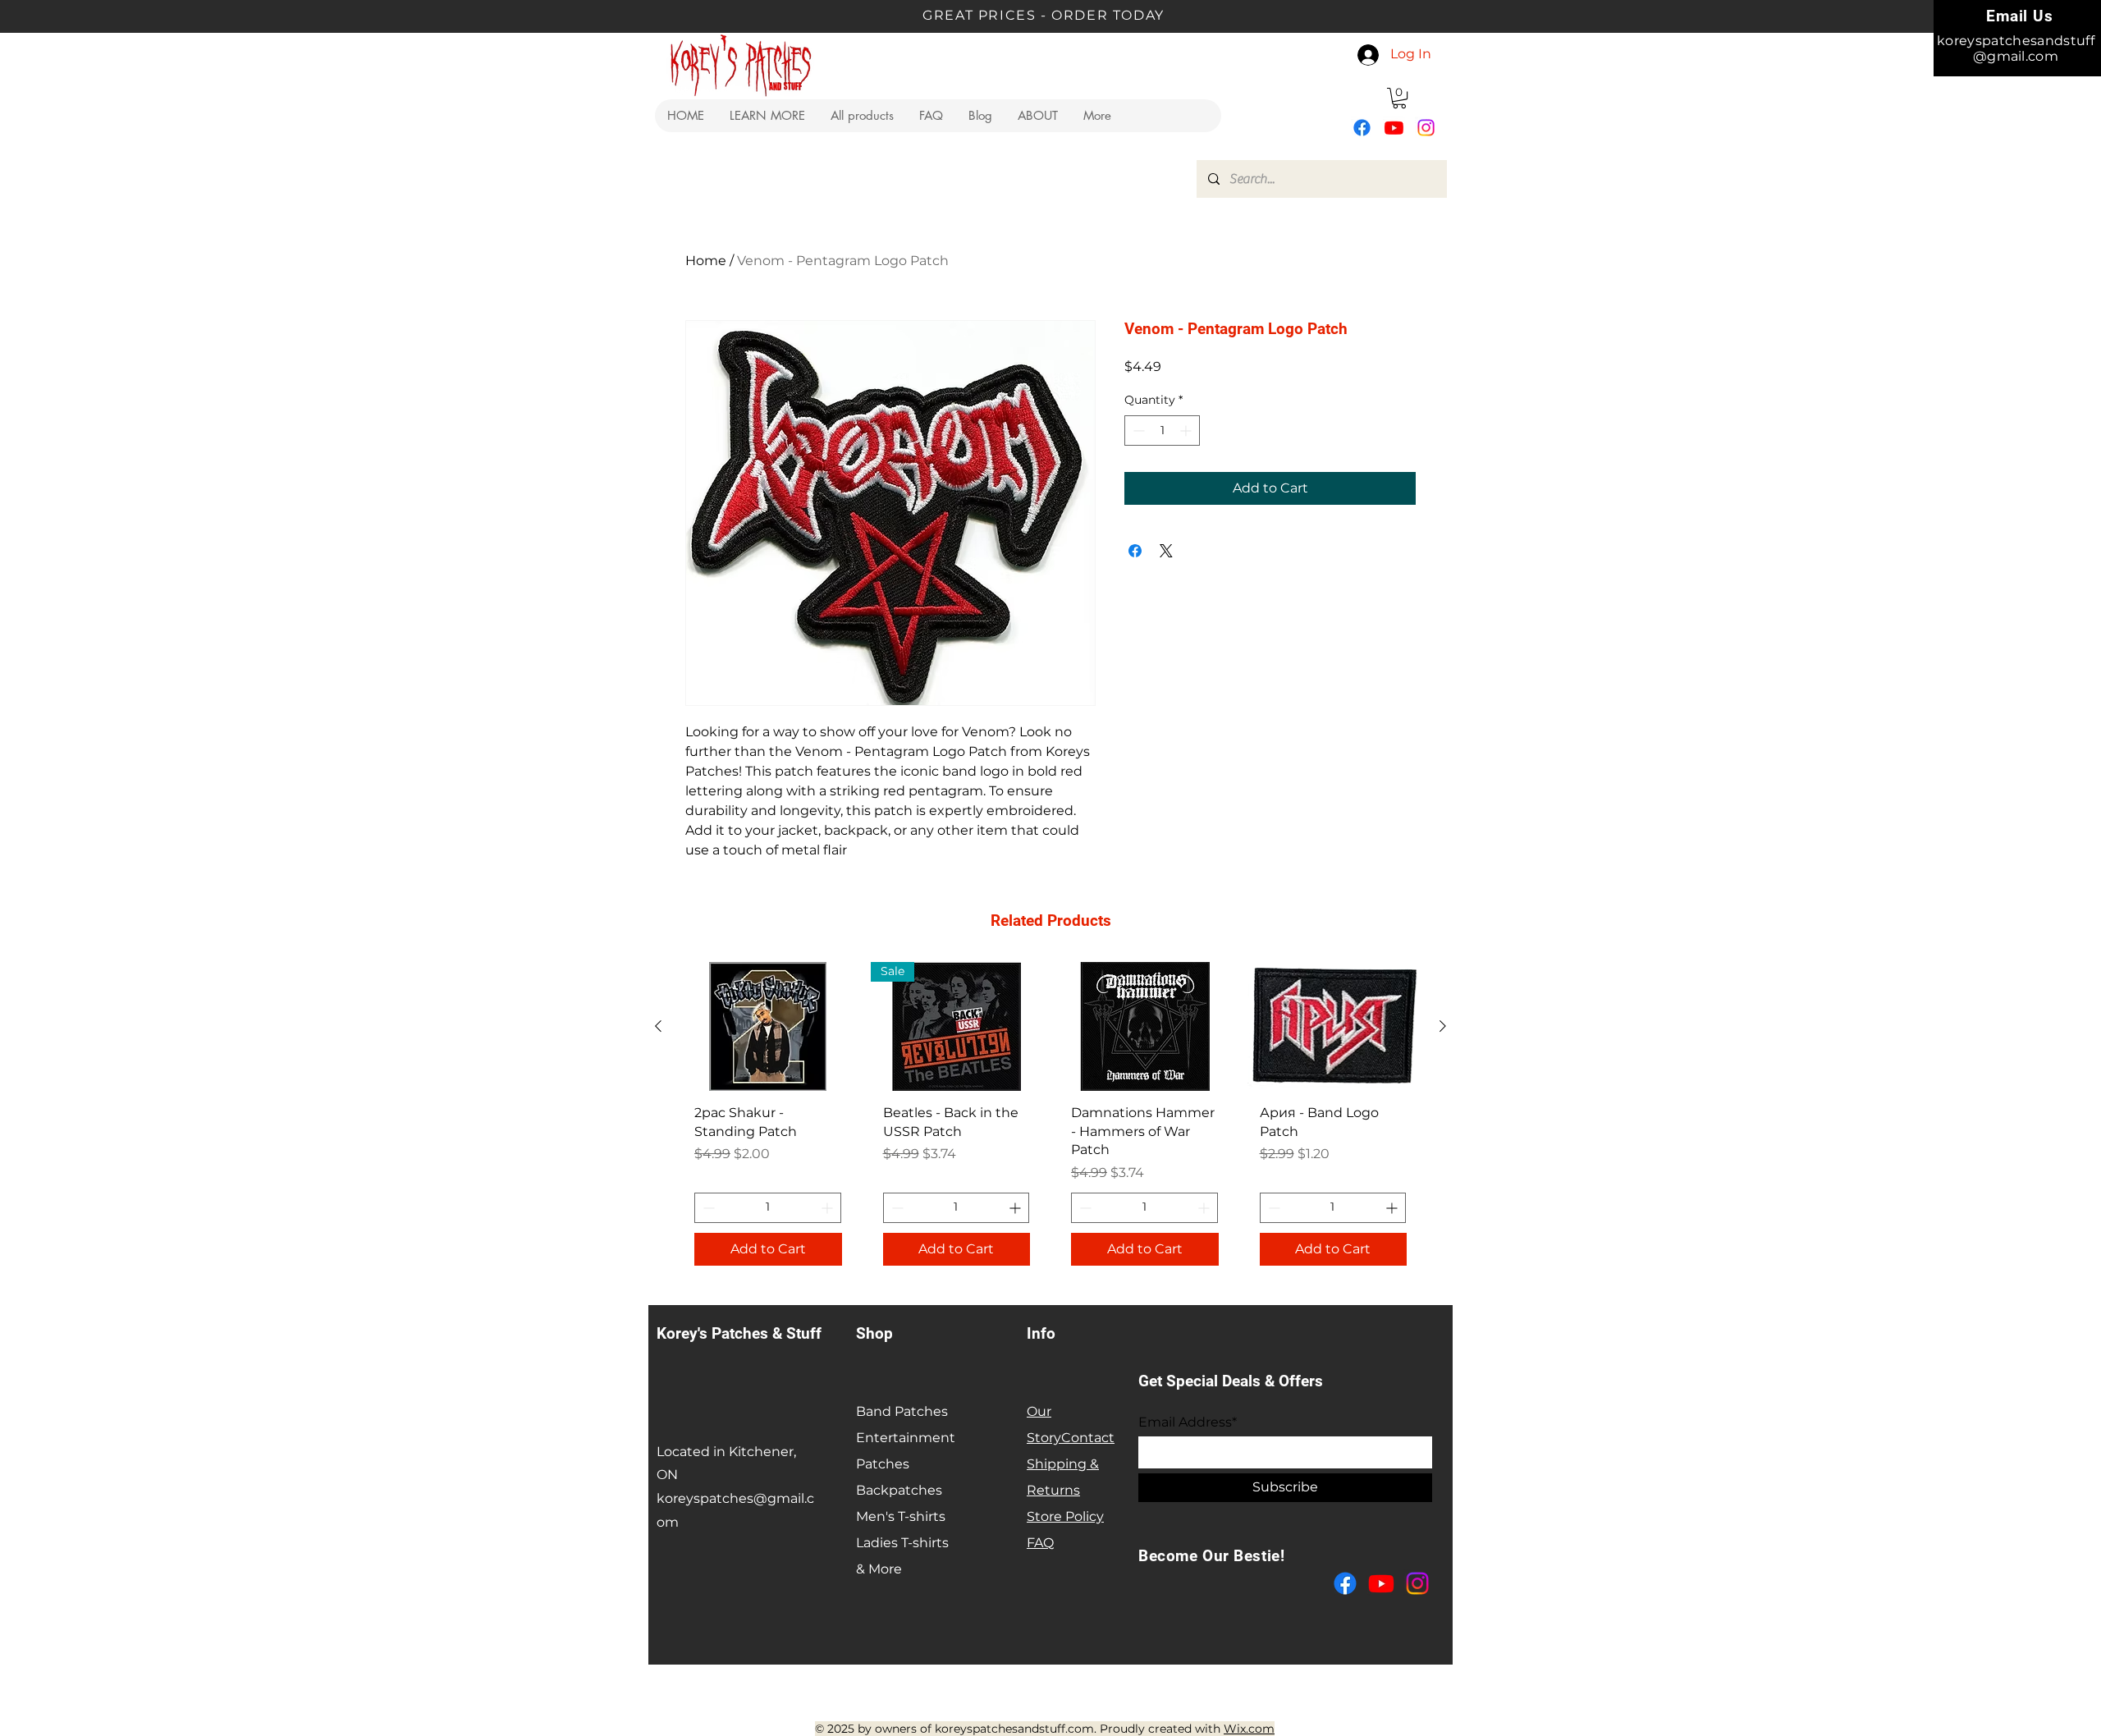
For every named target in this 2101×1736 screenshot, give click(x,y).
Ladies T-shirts (902, 1543)
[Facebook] (1362, 128)
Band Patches (902, 1411)
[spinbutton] (1162, 431)
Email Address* (1188, 1422)
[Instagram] (1426, 128)
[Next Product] (1443, 1026)
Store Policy (1065, 1516)
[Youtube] (1394, 128)
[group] (1050, 1120)
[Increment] (1187, 431)
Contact (1088, 1438)
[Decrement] (1137, 431)
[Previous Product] (658, 1026)
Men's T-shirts (901, 1516)
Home (706, 261)
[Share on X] (1166, 551)
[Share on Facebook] (1135, 551)
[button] (767, 116)
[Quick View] (768, 1026)
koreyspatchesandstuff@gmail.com (2016, 48)
